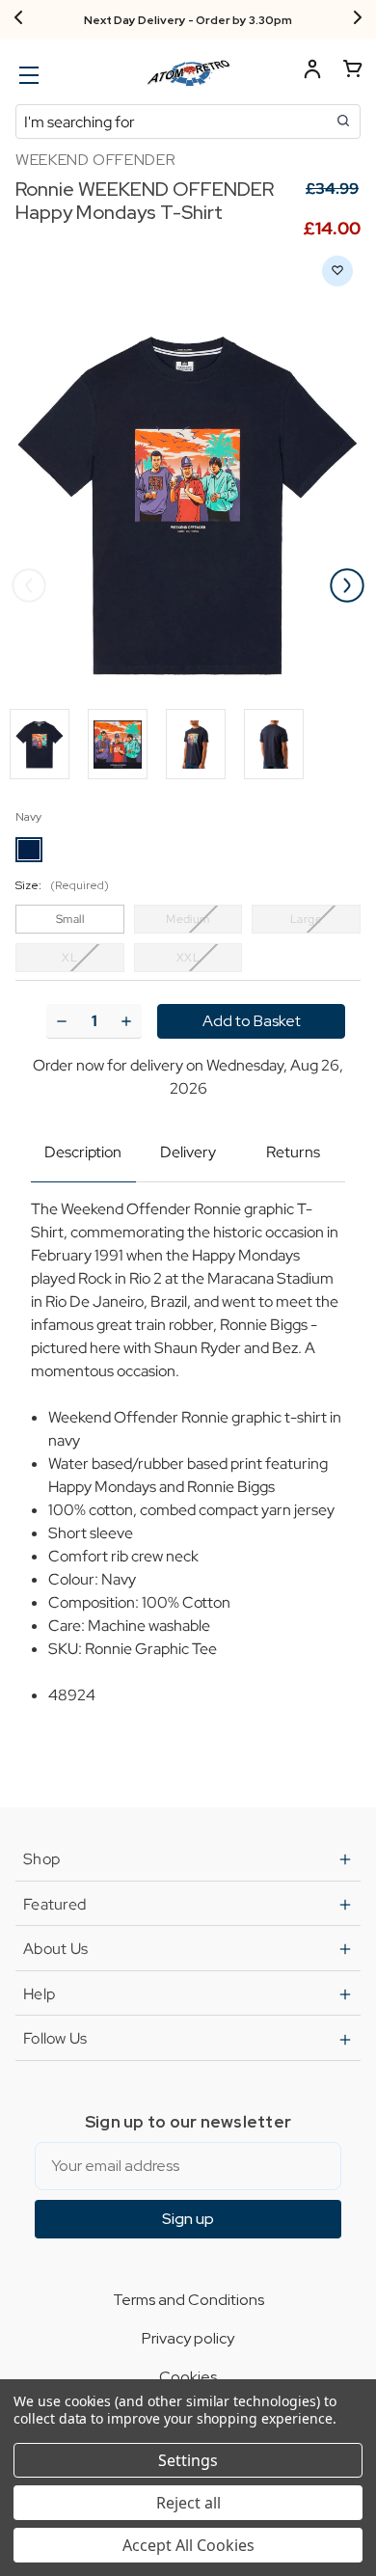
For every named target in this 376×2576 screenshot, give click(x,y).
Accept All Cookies (188, 2545)
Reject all (188, 2503)
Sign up (188, 2219)
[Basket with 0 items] (353, 72)
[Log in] (312, 72)
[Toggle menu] (27, 75)
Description (83, 1152)
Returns (293, 1152)
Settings (188, 2460)
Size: (62, 885)
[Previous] (18, 19)
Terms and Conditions (188, 2300)
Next (347, 585)
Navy (28, 817)
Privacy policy (188, 2338)
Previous (29, 585)
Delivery (188, 1152)
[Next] (358, 19)
